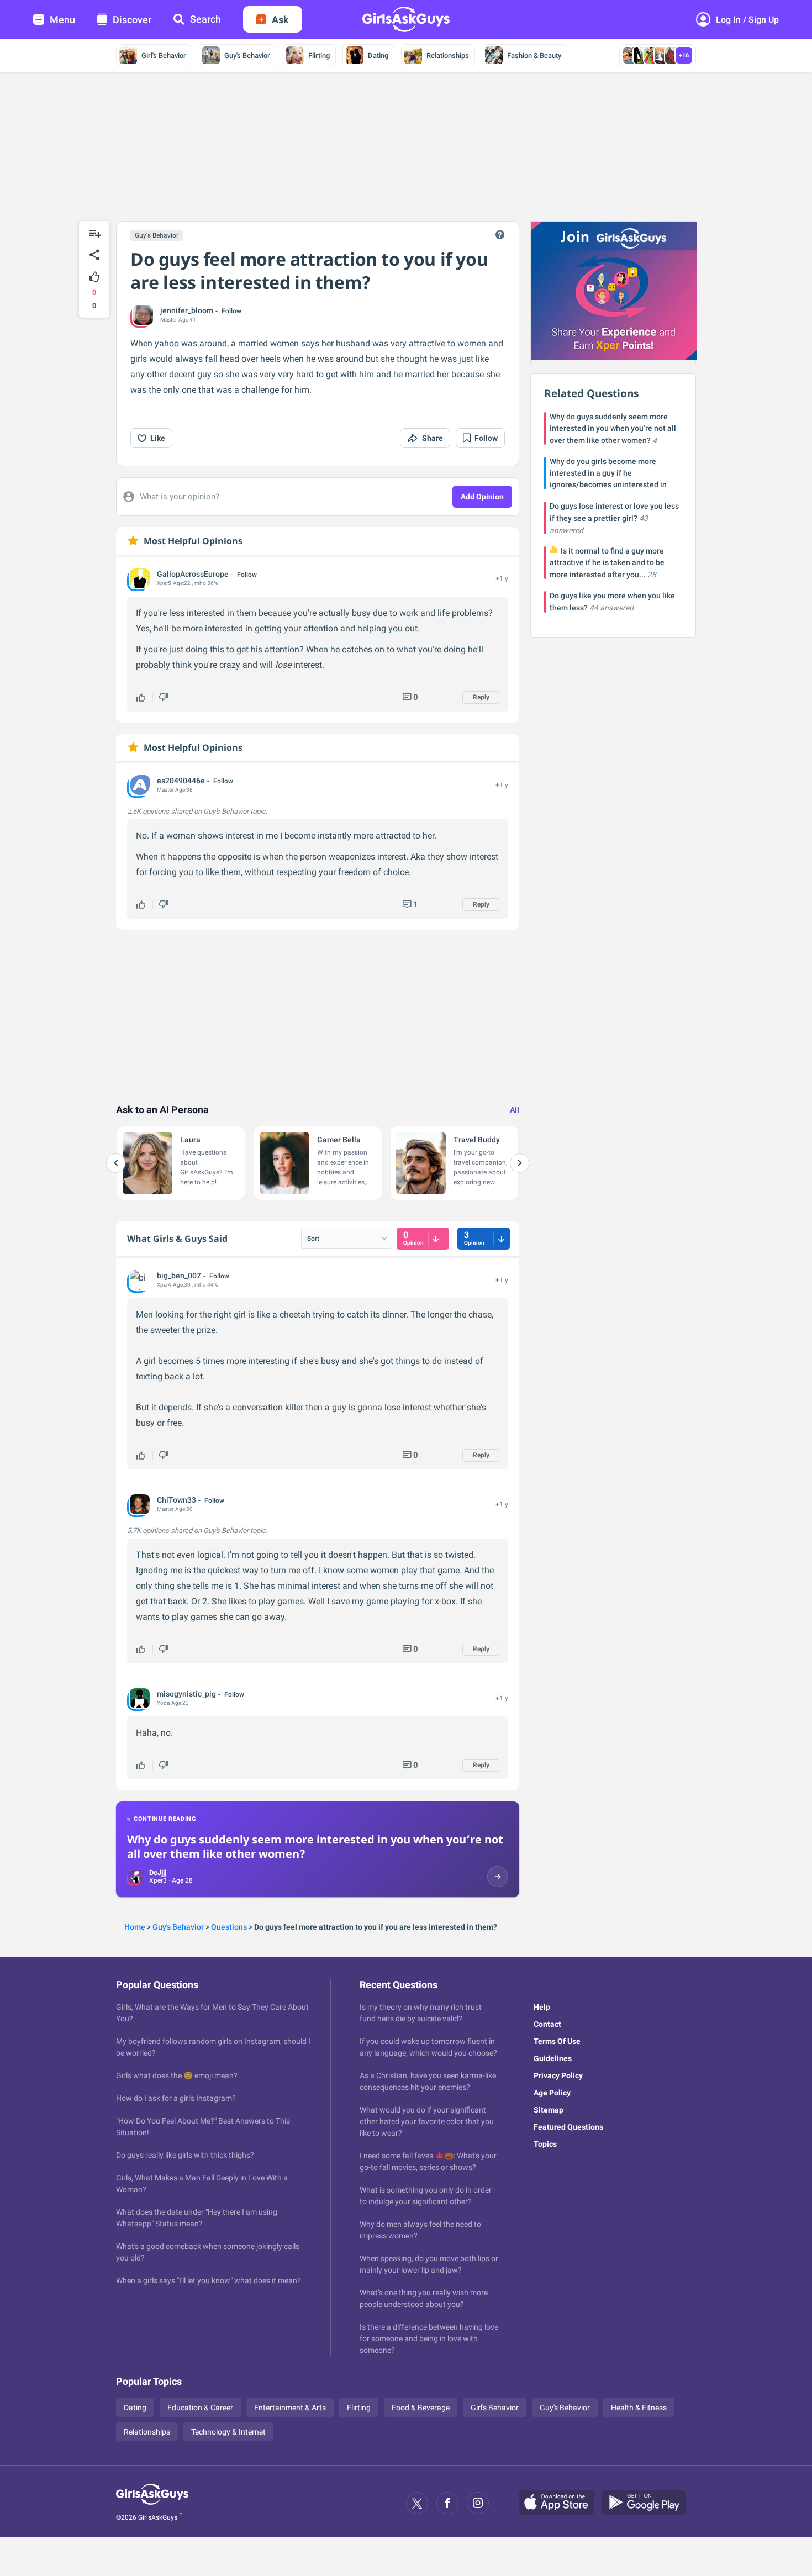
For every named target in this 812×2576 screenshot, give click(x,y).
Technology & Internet (228, 2432)
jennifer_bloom (187, 310)
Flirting (319, 56)
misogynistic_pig (186, 1694)
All (515, 1110)
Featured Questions (568, 2127)
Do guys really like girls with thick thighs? (185, 2155)
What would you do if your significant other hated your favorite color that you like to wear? (427, 2121)
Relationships (448, 56)
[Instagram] (478, 2503)
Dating (378, 56)
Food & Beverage (421, 2408)
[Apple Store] (561, 2503)
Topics (545, 2144)
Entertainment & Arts (290, 2408)
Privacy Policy (558, 2075)
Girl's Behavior (164, 56)
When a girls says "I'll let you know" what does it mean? (209, 2280)
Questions (229, 1927)
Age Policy (552, 2093)
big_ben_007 (179, 1276)
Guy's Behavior (247, 56)
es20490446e (181, 781)
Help (542, 2007)
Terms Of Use (557, 2041)
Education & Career (200, 2408)
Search (205, 19)
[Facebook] (447, 2503)
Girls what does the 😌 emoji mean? (177, 2075)
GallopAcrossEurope (193, 574)
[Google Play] (648, 2503)
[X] (417, 2503)
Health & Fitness (639, 2408)
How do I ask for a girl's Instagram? (176, 2098)
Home (135, 1927)
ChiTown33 (176, 1500)
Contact (547, 2024)
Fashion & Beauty (534, 56)
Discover (132, 20)
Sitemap (549, 2110)
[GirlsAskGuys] (152, 2503)
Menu (62, 20)
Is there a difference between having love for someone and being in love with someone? (429, 2338)
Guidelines (553, 2058)
